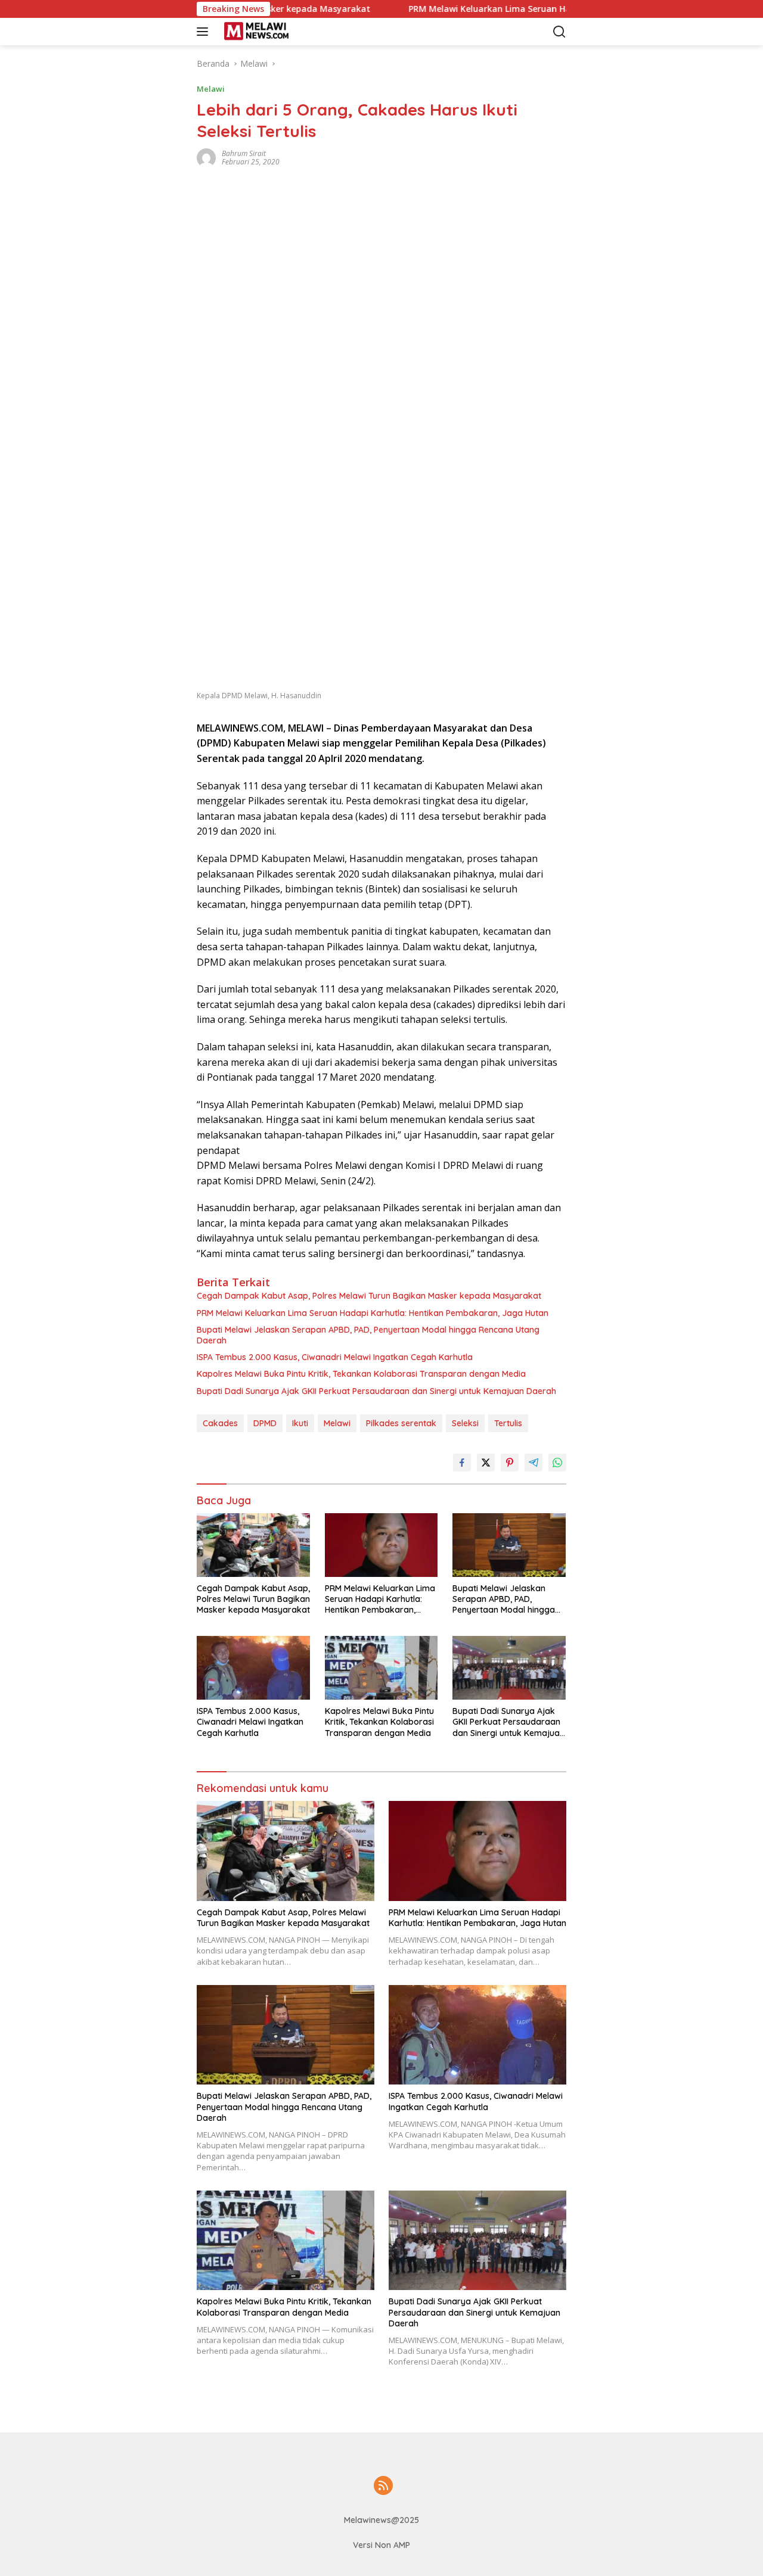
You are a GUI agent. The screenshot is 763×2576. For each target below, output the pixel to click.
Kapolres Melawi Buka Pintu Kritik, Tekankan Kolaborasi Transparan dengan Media (361, 1374)
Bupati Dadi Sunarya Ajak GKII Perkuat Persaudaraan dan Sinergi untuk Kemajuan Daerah (376, 1391)
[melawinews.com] (277, 32)
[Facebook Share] (462, 1463)
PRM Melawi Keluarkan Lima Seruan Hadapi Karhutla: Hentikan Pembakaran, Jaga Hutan (537, 9)
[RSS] (383, 2486)
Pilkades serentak (401, 1423)
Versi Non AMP (381, 2545)
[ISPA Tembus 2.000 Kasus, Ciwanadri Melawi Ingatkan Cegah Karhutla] (254, 1668)
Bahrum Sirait (244, 153)
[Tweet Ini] (486, 1463)
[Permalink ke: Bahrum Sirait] (206, 156)
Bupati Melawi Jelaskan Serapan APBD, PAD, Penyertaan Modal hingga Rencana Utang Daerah (368, 1335)
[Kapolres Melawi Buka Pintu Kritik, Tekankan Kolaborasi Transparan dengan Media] (382, 1668)
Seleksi (465, 1423)
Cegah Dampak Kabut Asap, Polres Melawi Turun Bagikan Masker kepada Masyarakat (369, 1296)
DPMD (265, 1423)
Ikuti (300, 1423)
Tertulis (508, 1423)
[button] (205, 32)
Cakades (220, 1423)
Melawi (211, 89)
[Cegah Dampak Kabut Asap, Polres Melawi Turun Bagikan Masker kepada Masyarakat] (254, 1545)
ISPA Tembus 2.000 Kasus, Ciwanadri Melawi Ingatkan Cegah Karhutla (335, 1357)
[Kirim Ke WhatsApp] (557, 1463)
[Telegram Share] (534, 1463)
